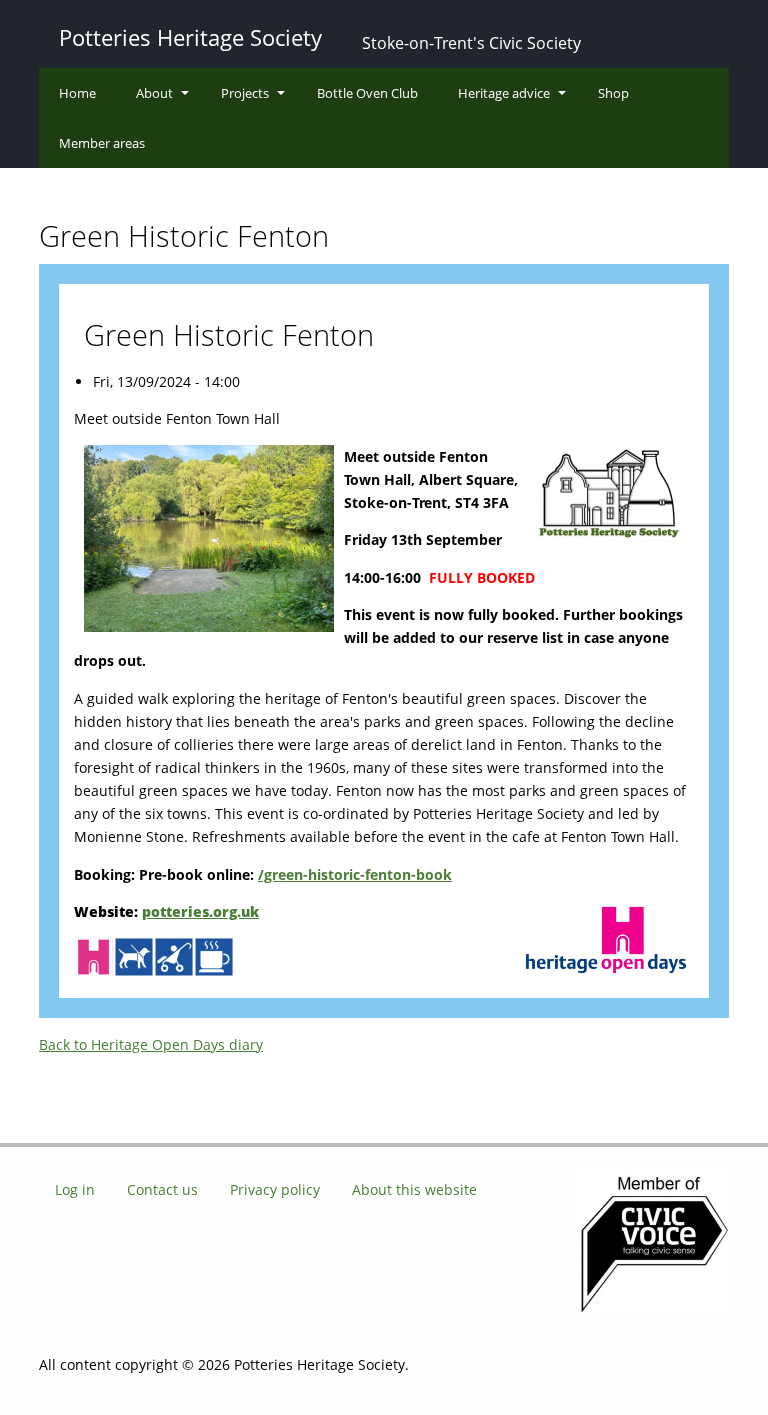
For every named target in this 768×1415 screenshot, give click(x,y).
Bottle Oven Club (367, 93)
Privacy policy (275, 1189)
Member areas (102, 143)
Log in (75, 1189)
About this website (414, 1189)
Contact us (162, 1189)
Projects (245, 93)
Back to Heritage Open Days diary (151, 1044)
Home (77, 93)
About (154, 93)
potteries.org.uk (200, 911)
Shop (613, 93)
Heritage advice (504, 93)
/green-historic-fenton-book (355, 874)
